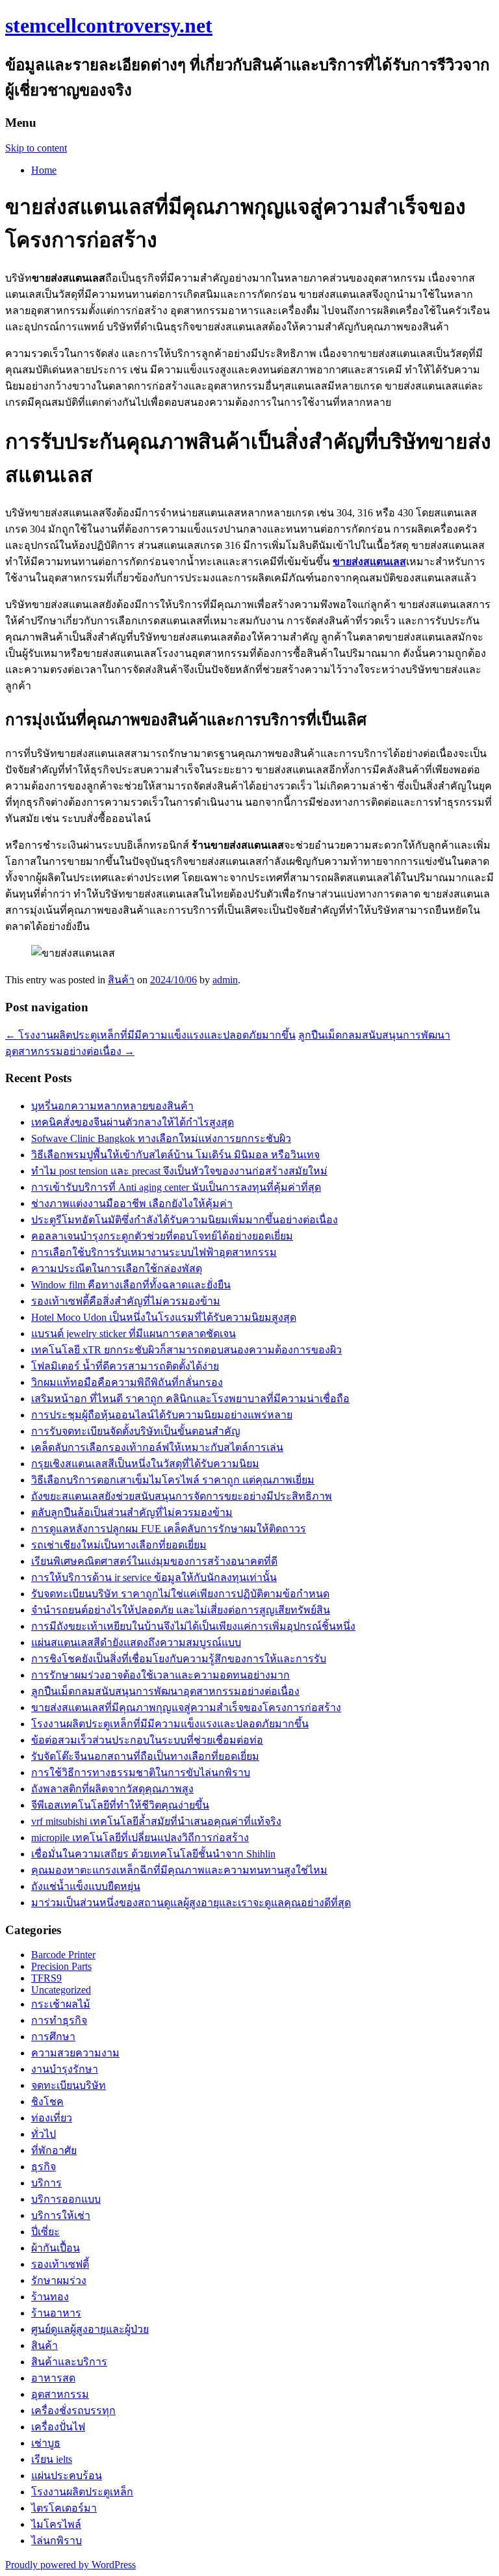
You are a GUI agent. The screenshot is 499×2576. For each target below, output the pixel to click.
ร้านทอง (50, 2297)
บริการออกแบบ (66, 2199)
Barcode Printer (63, 1955)
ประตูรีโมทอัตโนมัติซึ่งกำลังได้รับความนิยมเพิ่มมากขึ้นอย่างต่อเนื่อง (185, 1220)
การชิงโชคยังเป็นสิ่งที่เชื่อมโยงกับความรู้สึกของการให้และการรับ (179, 1659)
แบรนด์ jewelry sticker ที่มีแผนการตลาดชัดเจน (134, 1334)
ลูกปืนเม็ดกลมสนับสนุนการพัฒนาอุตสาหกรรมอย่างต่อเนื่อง (165, 1691)
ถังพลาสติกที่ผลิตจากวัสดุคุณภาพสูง (112, 1789)
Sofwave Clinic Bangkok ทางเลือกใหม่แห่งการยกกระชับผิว (161, 1138)
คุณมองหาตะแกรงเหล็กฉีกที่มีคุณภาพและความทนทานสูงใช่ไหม (179, 1870)
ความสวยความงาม (75, 2053)
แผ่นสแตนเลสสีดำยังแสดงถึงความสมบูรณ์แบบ (136, 1642)
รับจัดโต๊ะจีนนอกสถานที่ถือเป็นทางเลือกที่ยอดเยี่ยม (145, 1756)
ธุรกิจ (44, 2167)
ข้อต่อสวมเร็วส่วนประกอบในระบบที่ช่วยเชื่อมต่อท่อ (147, 1740)
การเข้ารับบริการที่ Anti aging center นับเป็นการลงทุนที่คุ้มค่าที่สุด (176, 1187)
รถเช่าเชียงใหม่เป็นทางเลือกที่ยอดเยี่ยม (119, 1545)
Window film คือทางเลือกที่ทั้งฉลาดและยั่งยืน (131, 1285)
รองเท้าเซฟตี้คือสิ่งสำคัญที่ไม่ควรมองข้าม (126, 1301)
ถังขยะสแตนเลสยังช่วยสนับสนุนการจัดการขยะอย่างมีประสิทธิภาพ (182, 1496)
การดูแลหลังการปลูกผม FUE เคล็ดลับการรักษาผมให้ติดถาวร (169, 1529)
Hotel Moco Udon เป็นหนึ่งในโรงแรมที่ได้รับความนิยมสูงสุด (164, 1317)
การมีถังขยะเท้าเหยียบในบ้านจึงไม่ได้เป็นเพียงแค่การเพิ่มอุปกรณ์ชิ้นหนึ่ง (193, 1626)
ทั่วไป (44, 2134)
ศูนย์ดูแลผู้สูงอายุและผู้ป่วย (90, 2329)
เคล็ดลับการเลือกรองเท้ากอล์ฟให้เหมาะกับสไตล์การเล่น (157, 1447)
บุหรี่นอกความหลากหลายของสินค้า (112, 1106)
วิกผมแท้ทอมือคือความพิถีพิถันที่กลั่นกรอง (127, 1382)
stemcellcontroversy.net (109, 25)
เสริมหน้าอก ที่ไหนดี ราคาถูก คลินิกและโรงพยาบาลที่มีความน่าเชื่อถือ (190, 1399)
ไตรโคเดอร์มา (64, 2508)
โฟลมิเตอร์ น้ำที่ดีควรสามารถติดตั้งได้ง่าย (125, 1366)
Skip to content (36, 148)
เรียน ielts (52, 2459)
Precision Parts (61, 1966)
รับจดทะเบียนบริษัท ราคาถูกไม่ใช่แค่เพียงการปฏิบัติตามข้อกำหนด (180, 1594)
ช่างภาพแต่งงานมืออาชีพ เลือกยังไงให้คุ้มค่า (132, 1203)
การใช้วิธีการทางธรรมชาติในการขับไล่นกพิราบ (141, 1773)
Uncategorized (61, 1990)
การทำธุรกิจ (59, 2020)
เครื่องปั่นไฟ (58, 2427)
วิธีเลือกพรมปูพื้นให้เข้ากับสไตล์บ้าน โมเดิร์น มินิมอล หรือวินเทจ (175, 1155)
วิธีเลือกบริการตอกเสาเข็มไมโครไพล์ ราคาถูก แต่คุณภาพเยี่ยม (173, 1480)
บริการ (46, 2183)
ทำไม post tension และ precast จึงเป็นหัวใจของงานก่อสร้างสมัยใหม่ (179, 1171)
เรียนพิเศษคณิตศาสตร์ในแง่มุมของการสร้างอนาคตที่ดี (154, 1561)
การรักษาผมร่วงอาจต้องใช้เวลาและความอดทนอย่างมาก (160, 1675)
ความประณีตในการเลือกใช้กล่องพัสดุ (117, 1268)
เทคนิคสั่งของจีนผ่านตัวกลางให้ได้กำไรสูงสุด (133, 1122)
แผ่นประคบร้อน (67, 2476)
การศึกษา (53, 2037)
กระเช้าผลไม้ (61, 2004)
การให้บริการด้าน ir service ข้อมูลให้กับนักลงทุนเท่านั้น (154, 1577)
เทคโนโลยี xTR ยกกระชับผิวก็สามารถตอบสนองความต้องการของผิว (186, 1350)
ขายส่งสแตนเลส (369, 562)
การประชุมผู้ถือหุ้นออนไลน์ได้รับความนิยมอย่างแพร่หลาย (162, 1415)
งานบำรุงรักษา (65, 2069)
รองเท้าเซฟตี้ (60, 2264)
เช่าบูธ (46, 2443)
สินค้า (121, 980)
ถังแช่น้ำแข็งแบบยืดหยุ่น (86, 1886)
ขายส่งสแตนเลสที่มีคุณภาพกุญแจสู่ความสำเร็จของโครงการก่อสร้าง (186, 1707)
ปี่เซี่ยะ (45, 2232)
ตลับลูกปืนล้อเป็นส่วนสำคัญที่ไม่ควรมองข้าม (132, 1512)
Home (44, 170)
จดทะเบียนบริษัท (69, 2085)
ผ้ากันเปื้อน (56, 2248)
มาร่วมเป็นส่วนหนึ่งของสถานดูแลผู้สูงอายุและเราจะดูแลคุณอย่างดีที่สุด (191, 1903)
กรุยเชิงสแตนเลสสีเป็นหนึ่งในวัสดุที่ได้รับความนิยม (145, 1464)
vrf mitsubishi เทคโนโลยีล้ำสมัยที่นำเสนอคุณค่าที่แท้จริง (156, 1821)
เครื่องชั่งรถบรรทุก (73, 2410)
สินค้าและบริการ (69, 2362)
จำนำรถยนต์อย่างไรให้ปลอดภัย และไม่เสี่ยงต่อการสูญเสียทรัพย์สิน (181, 1610)
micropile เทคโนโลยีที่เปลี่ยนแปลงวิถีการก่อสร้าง (140, 1838)
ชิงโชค (47, 2102)
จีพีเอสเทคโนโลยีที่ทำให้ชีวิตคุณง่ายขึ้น (120, 1805)
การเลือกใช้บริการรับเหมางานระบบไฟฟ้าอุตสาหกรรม (154, 1252)
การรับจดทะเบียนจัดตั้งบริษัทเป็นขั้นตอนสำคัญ (136, 1431)
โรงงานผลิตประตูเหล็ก (82, 2492)
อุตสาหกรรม (60, 2394)
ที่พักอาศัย (54, 2150)
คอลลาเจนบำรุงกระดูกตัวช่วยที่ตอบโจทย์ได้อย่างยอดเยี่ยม (162, 1236)
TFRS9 (46, 1978)
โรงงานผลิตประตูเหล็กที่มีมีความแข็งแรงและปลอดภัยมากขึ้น (150, 1035)
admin (225, 980)
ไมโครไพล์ (56, 2524)
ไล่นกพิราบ (57, 2541)
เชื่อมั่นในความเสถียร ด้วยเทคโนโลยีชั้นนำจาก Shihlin (153, 1854)
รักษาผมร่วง (59, 2280)
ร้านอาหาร (56, 2313)
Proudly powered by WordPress (70, 2565)
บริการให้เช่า (61, 2215)
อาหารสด (53, 2378)
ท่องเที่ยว (52, 2118)
